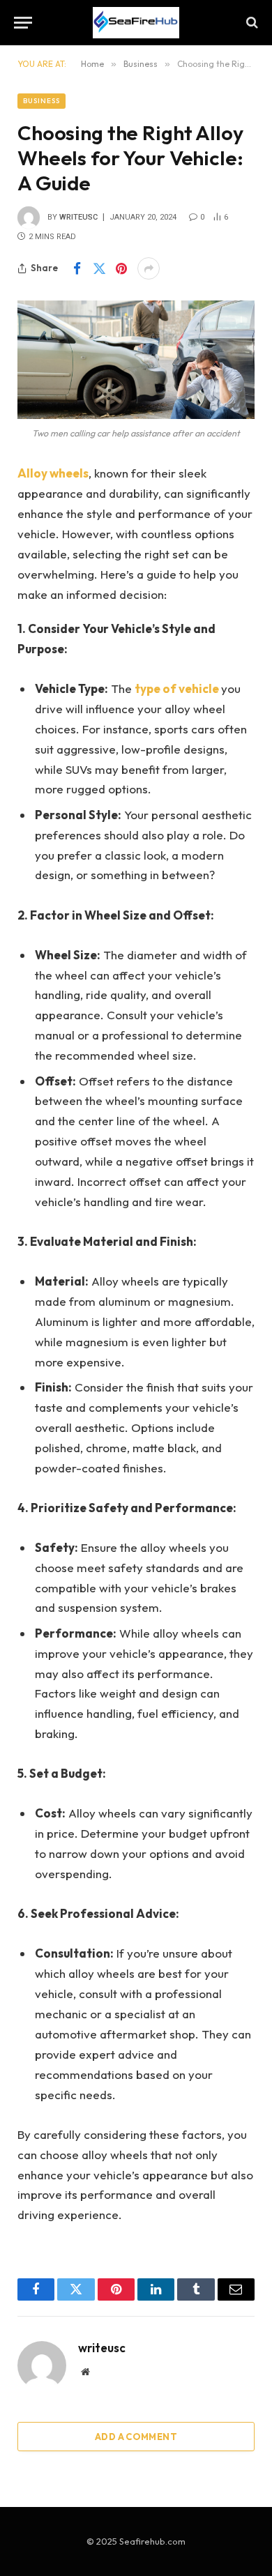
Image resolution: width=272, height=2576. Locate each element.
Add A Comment (136, 2437)
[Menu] (23, 23)
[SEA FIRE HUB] (136, 23)
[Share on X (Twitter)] (99, 268)
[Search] (251, 23)
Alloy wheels (53, 473)
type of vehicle (177, 688)
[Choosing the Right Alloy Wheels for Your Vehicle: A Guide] (136, 360)
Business (41, 101)
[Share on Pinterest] (121, 268)
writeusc (78, 217)
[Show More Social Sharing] (149, 268)
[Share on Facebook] (77, 268)
